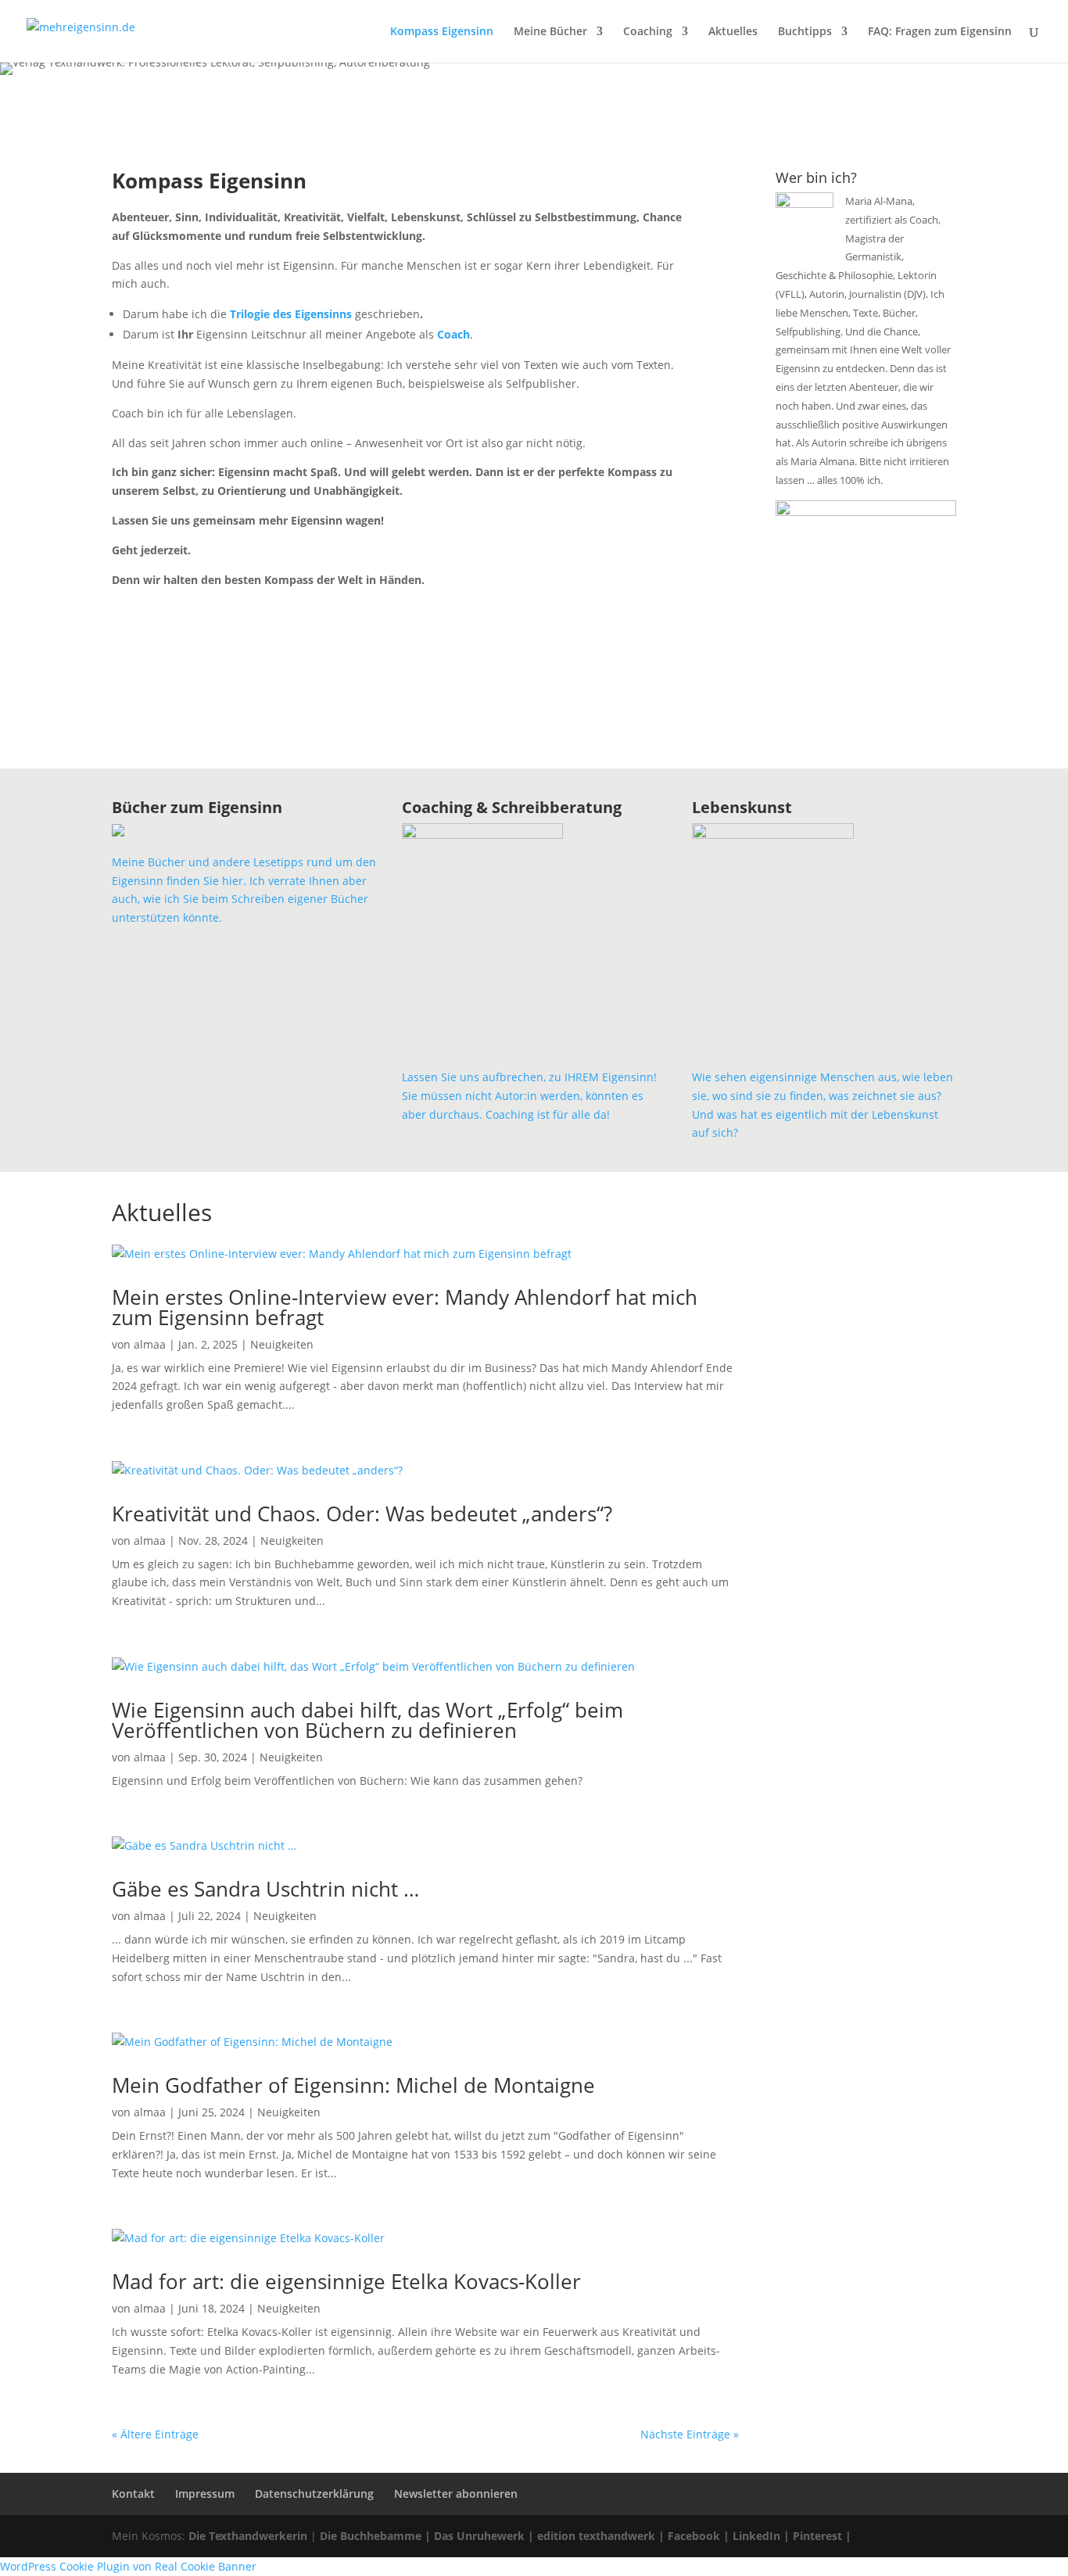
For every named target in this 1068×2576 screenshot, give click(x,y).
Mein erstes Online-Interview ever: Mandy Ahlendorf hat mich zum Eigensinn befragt (405, 1307)
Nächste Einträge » (690, 2434)
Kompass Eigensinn (442, 32)
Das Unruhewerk (479, 2536)
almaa (150, 1344)
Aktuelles (733, 32)
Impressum (205, 2494)
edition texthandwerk (596, 2536)
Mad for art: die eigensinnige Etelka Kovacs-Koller (346, 2281)
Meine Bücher (550, 32)
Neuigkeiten (282, 1344)
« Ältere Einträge (155, 2434)
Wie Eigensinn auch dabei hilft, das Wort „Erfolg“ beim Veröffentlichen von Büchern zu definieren (367, 1720)
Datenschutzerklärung (314, 2494)
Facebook (694, 2536)
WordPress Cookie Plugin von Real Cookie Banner (128, 2566)
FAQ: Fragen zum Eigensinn (940, 32)
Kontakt (133, 2494)
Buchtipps (805, 32)
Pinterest (817, 2536)
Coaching (648, 32)
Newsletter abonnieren (456, 2494)
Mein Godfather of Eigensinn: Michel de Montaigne (353, 2085)
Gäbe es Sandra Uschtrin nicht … (265, 1889)
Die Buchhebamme (371, 2536)
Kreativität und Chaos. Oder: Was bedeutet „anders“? (362, 1514)
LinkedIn (756, 2536)
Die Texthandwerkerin (248, 2536)
